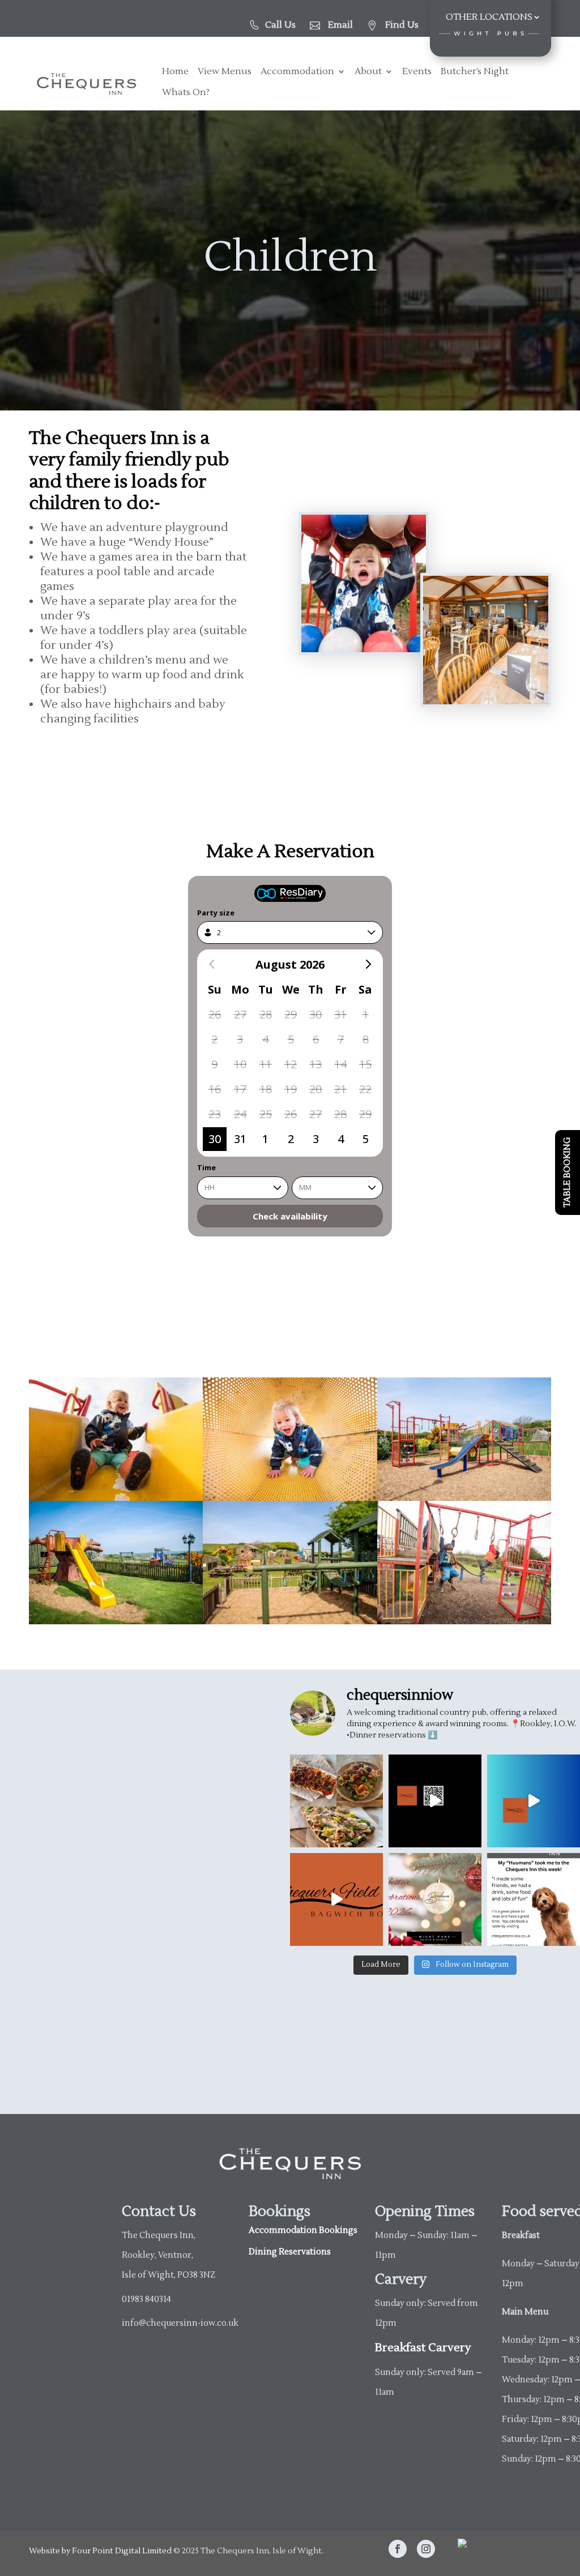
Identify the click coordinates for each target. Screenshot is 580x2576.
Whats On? (186, 93)
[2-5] (116, 1497)
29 (291, 1014)
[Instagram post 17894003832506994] (534, 1801)
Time (206, 1167)
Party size (216, 913)
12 (291, 1064)
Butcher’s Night (475, 72)
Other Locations (489, 18)
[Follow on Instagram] (426, 2549)
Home (175, 72)
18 (266, 1089)
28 (266, 1014)
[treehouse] (116, 1621)
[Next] (368, 964)
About (368, 72)
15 (365, 1064)
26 (215, 1014)
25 (266, 1114)
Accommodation (297, 72)
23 (215, 1114)
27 (240, 1014)
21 (340, 1089)
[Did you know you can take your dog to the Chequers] (534, 1899)
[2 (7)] (290, 1497)
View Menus (225, 72)
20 (315, 1089)
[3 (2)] (464, 1621)
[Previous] (212, 964)
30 (315, 1014)
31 (340, 1014)
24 (240, 1114)
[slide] (464, 1497)
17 (240, 1089)
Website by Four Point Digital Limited (100, 2551)
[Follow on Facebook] (398, 2549)
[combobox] (290, 932)
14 (340, 1064)
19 (291, 1089)
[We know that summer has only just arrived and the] (435, 1899)
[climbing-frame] (290, 1621)
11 (266, 1064)
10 (240, 1064)
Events (417, 72)
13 (315, 1064)
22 (365, 1089)
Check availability (290, 1216)
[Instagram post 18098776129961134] (435, 1801)
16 (215, 1089)
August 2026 (290, 964)
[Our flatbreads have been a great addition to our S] (336, 1801)
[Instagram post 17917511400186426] (336, 1899)
